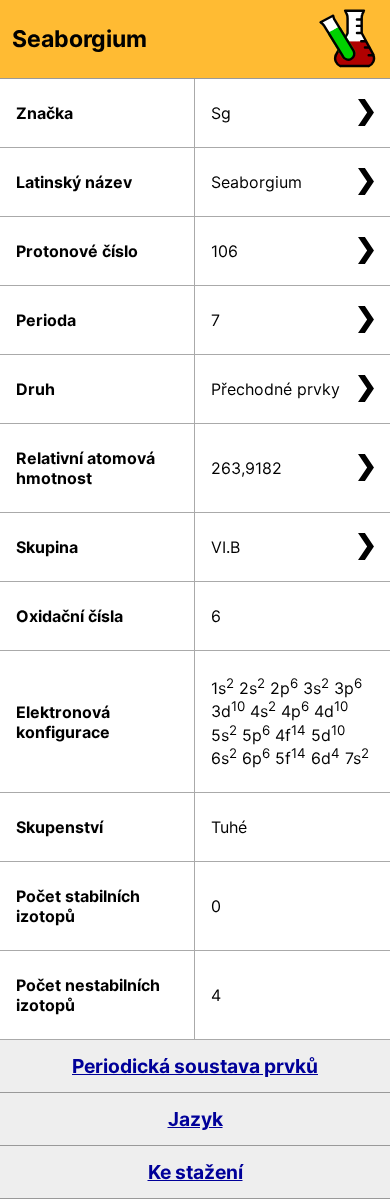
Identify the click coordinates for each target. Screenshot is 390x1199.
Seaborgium (256, 182)
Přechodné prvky (275, 389)
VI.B (225, 547)
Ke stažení (195, 1172)
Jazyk (195, 1119)
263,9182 (246, 468)
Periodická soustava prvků (195, 1066)
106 (224, 251)
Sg (221, 113)
